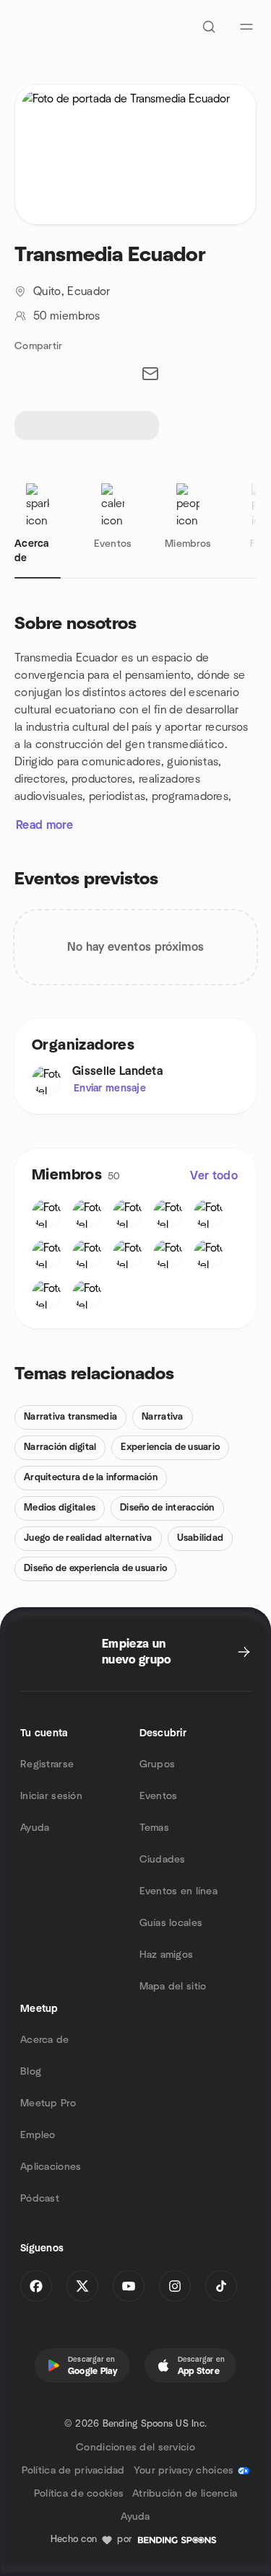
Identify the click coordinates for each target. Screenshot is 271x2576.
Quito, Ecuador (72, 291)
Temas (154, 1828)
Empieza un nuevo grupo (137, 1652)
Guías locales (171, 1923)
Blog (31, 2072)
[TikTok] (221, 2286)
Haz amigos (167, 1955)
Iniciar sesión (51, 1796)
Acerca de (45, 2040)
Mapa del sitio (173, 1987)
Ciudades (163, 1860)
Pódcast (40, 2199)
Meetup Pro (48, 2104)
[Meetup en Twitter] (82, 2286)
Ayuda (35, 1828)
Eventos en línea (178, 1891)
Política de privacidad (73, 2471)
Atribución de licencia (185, 2494)
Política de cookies (79, 2494)
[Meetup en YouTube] (129, 2286)
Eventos (159, 1796)
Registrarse (47, 1764)
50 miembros (67, 316)
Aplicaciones (51, 2167)
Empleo (38, 2135)
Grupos (158, 1764)
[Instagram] (175, 2286)
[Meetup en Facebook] (36, 2286)
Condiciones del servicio (135, 2448)
